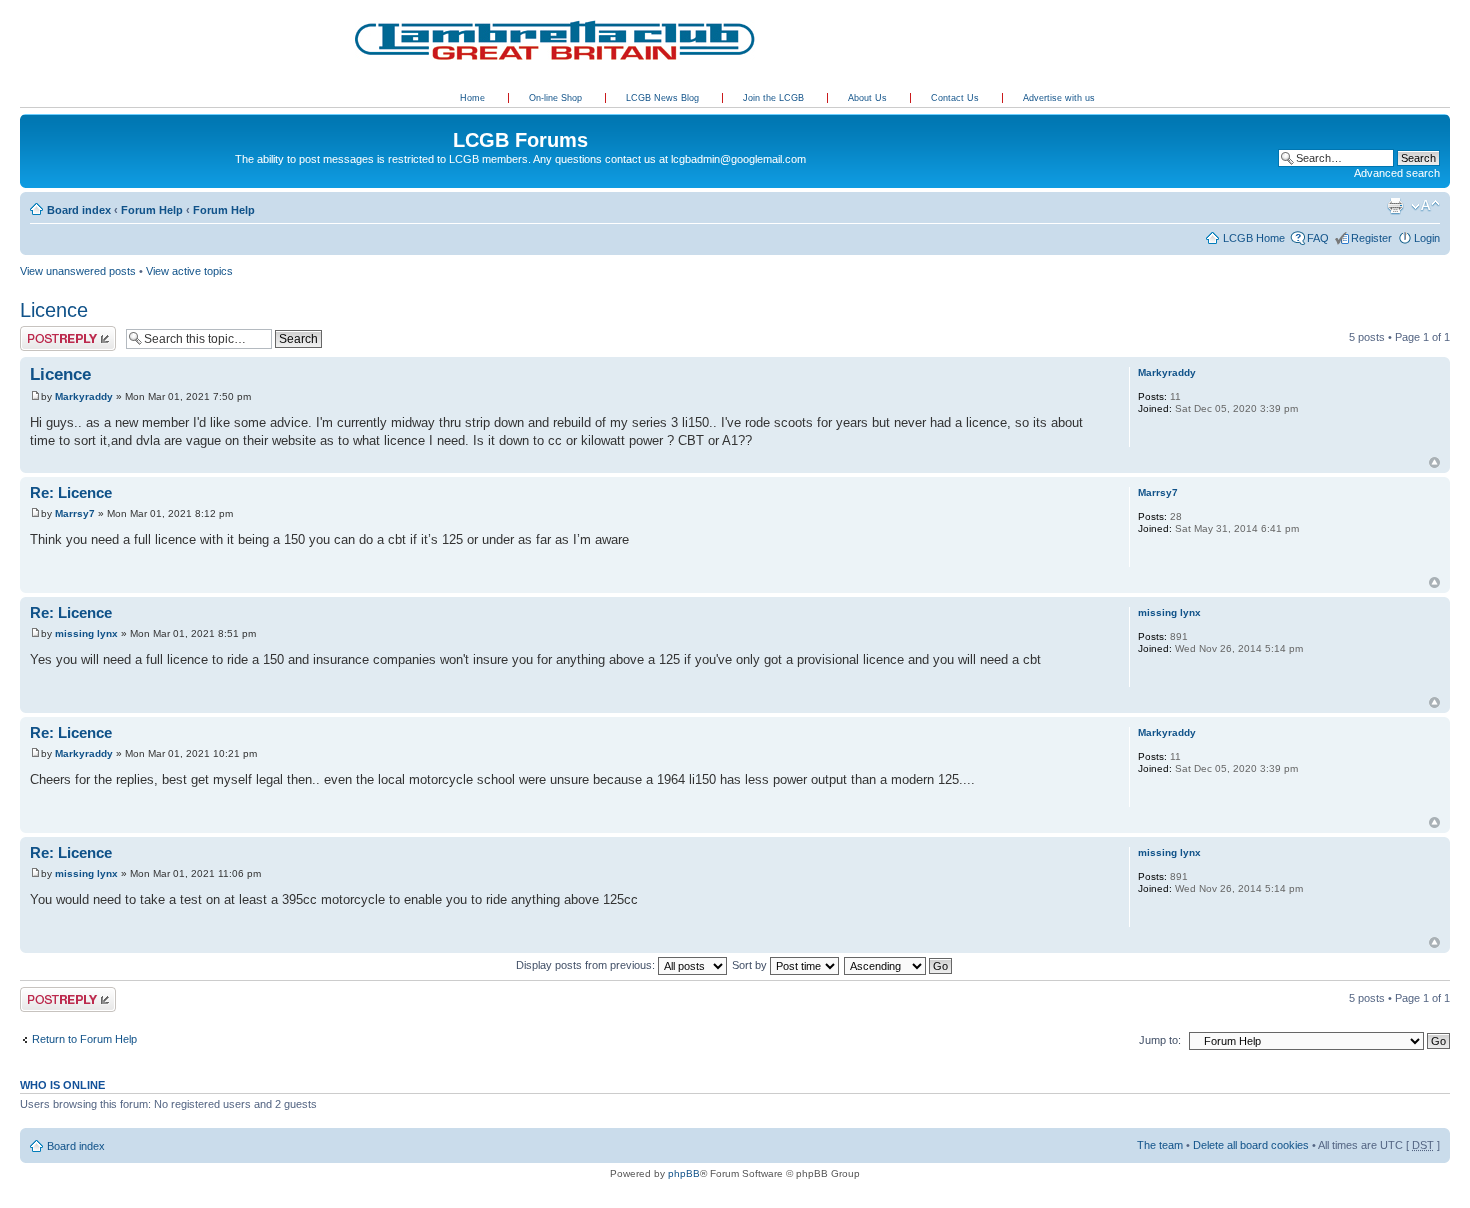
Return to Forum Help (84, 1039)
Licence (54, 310)
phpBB (684, 1173)
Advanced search (1397, 173)
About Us (869, 98)
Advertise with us (1059, 98)
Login (1427, 238)
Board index (79, 210)
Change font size (1425, 206)
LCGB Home (1254, 238)
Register (1371, 238)
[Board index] (31, 119)
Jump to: (1160, 1040)
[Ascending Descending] (899, 965)
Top (1434, 462)
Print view (1395, 206)
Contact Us (956, 98)
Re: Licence (71, 492)
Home (472, 98)
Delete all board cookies (1251, 1145)
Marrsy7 (75, 513)
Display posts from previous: (587, 965)
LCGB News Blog (664, 98)
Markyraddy (84, 396)
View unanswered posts (78, 271)
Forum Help (152, 210)
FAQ (1318, 238)
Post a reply (49, 332)
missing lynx (86, 633)
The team (1160, 1145)
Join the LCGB (775, 98)
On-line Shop (557, 98)
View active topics (189, 271)
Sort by (751, 965)
